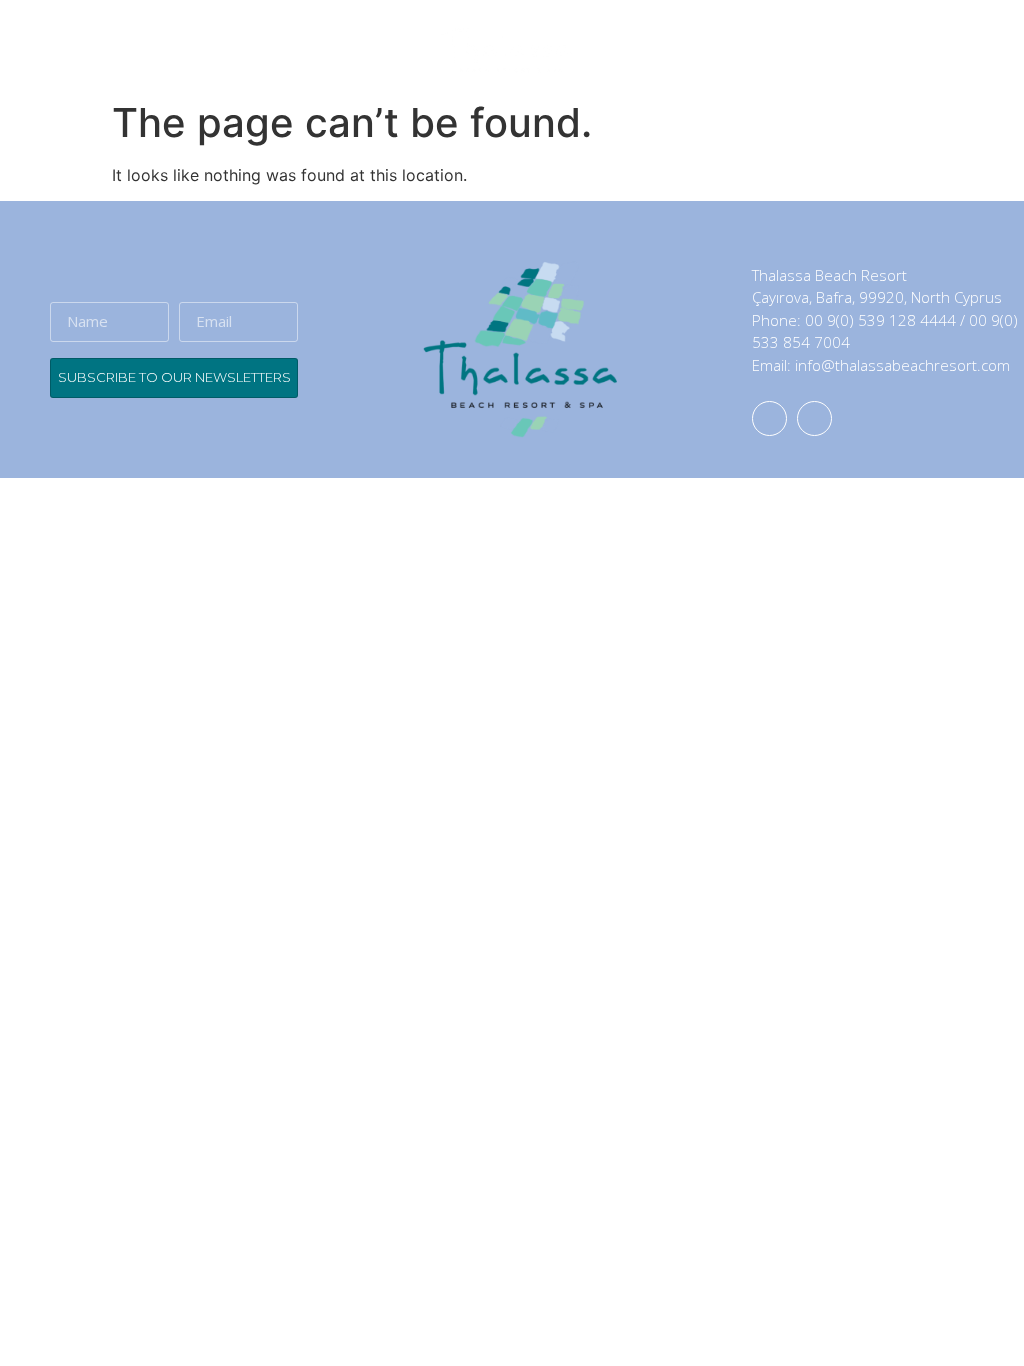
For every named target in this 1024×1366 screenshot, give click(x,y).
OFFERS (859, 50)
